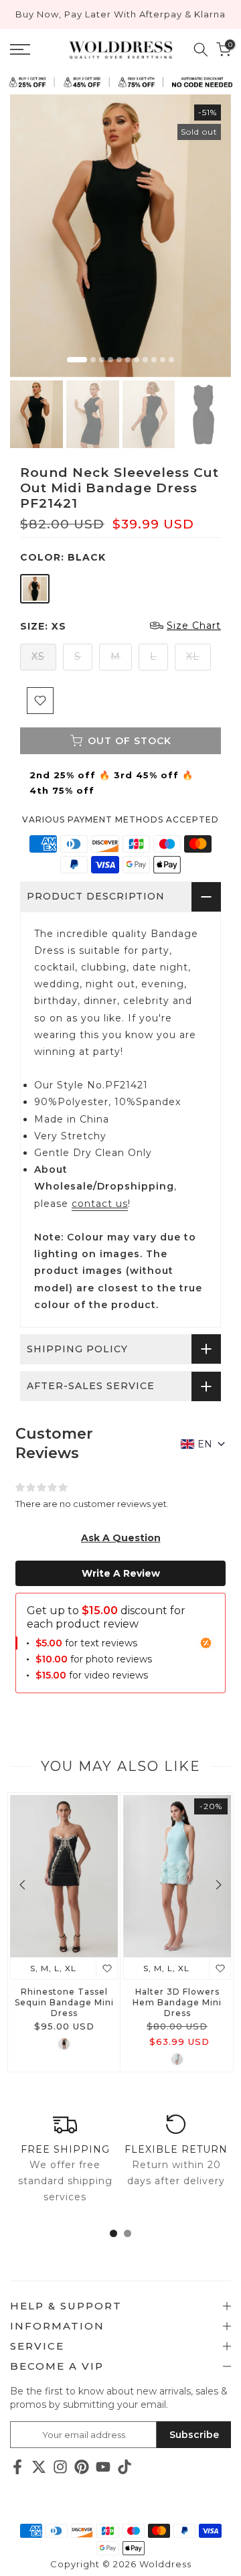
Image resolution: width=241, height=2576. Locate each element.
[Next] (218, 1885)
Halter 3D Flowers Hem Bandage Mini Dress (177, 2002)
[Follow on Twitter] (39, 2466)
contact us (100, 1204)
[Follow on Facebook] (17, 2466)
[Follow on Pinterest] (82, 2466)
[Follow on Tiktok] (125, 2466)
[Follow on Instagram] (60, 2466)
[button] (121, 1538)
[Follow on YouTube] (103, 2466)
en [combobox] (205, 1444)
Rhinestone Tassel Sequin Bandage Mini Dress (64, 2002)
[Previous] (23, 1885)
